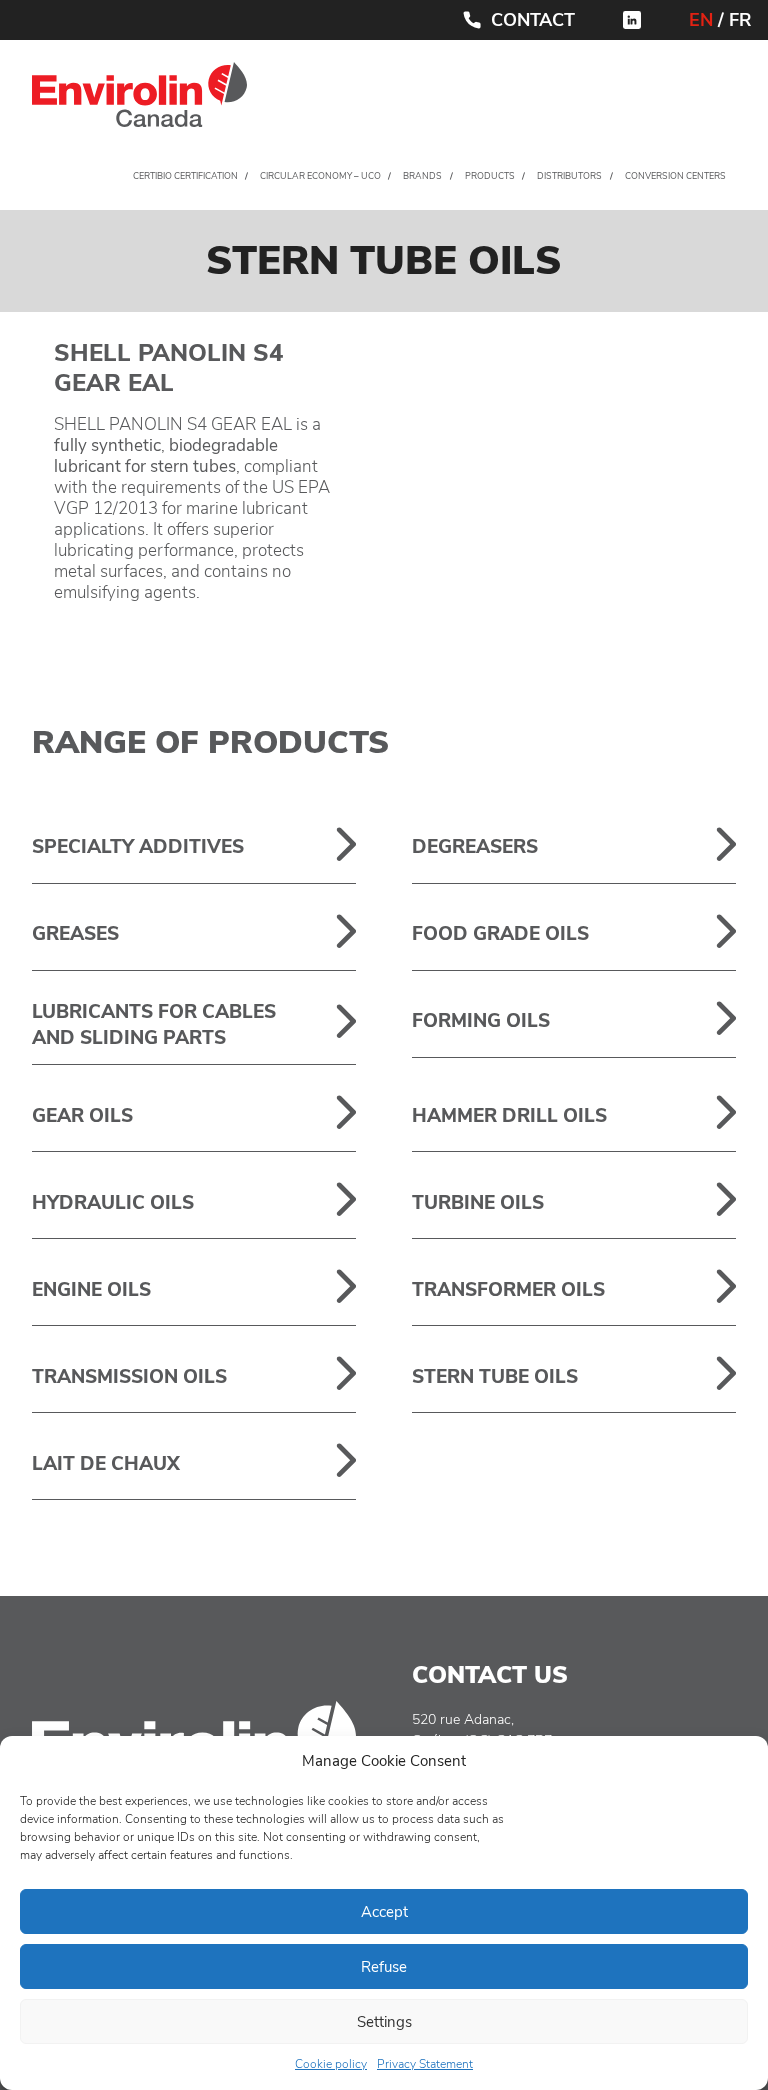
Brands (422, 176)
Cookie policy (331, 2064)
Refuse (384, 1967)
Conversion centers (675, 176)
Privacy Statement (425, 2064)
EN (701, 20)
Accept (384, 1912)
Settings (384, 2022)
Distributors (569, 176)
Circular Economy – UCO (320, 176)
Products (490, 176)
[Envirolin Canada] (139, 100)
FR (740, 20)
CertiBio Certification (185, 176)
